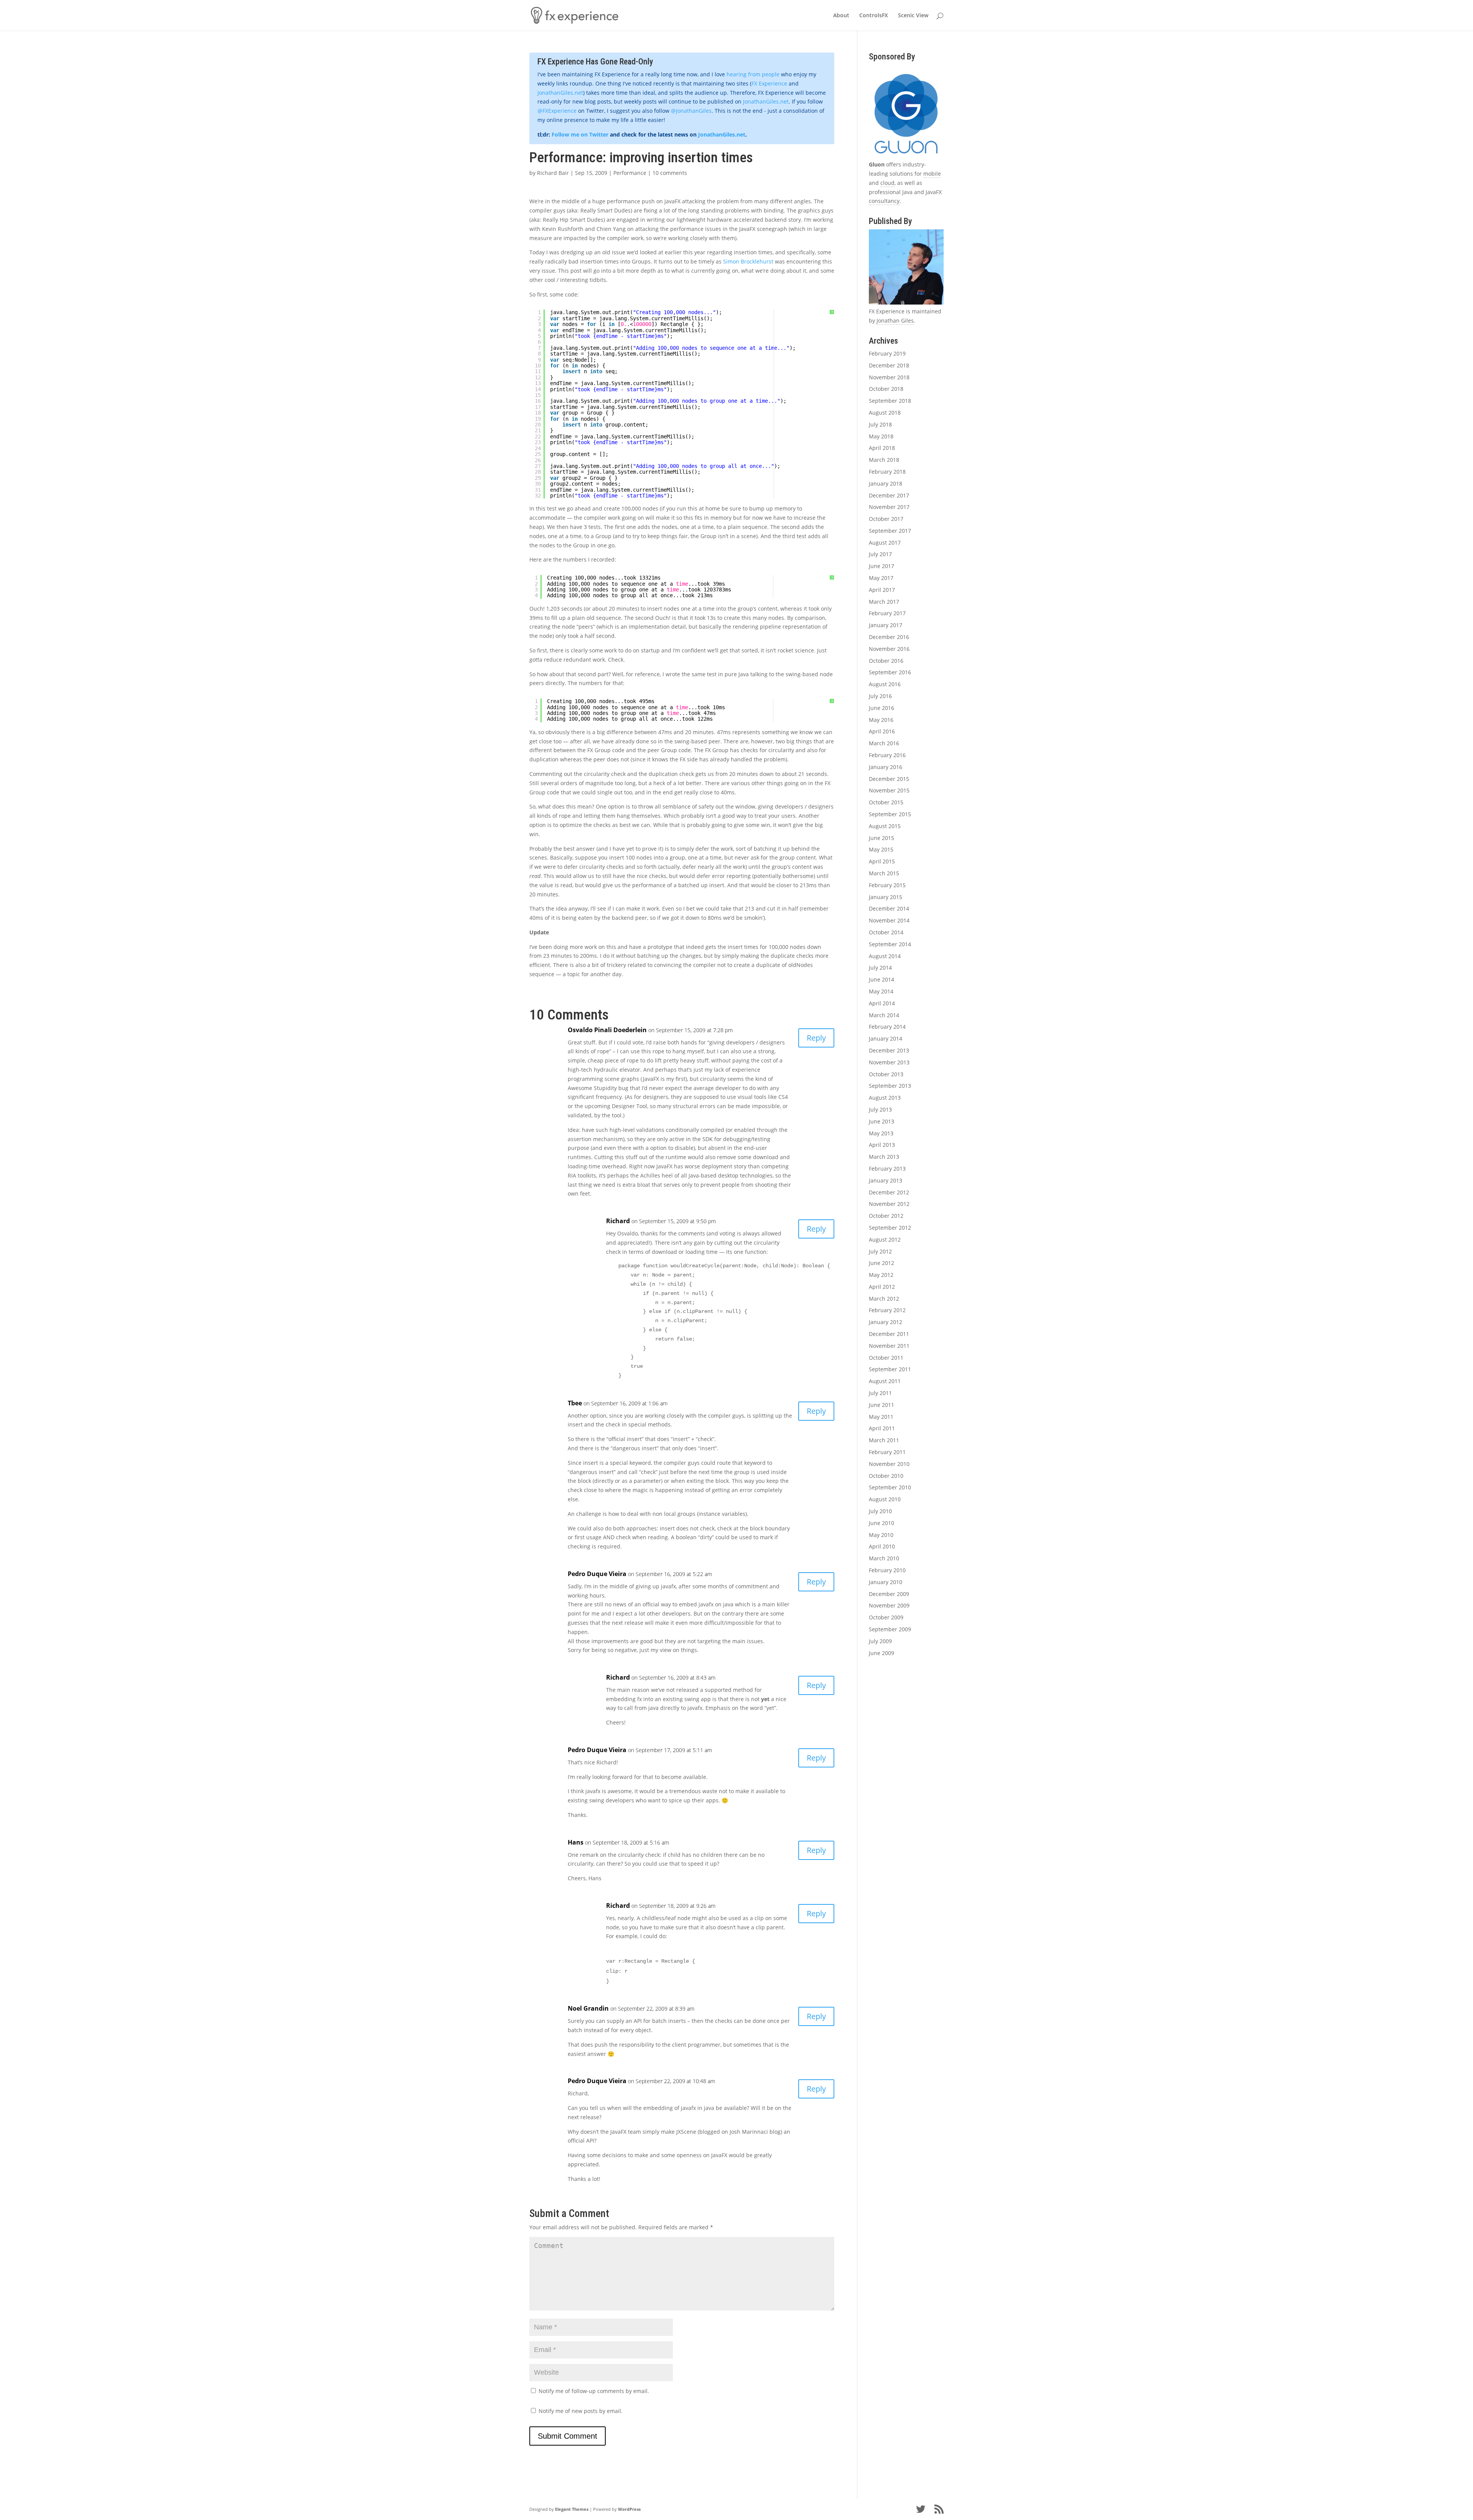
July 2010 (880, 1511)
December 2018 (889, 365)
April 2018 (882, 448)
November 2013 (889, 1062)
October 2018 (886, 389)
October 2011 (886, 1358)
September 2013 (890, 1086)
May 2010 (881, 1535)
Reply (816, 1038)
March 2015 (884, 873)
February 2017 (887, 613)
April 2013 (882, 1145)
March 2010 (884, 1558)
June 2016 (881, 708)
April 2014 (882, 1003)
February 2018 (887, 472)
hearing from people (753, 74)
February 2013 (887, 1169)
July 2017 (880, 554)
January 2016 (886, 767)
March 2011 (884, 1440)
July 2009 (880, 1641)
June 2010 (881, 1523)
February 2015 (887, 885)
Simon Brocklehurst (748, 261)
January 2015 (886, 897)
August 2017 (885, 543)
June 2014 (881, 979)
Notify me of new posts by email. (581, 2411)
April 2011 (882, 1428)
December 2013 (889, 1050)
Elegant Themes (572, 2509)
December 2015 (889, 779)
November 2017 (889, 507)
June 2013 (881, 1121)
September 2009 (890, 1629)
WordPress (629, 2509)
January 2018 (886, 483)
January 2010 (886, 1582)
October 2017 (886, 519)
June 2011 (881, 1405)
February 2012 (887, 1310)
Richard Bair (553, 173)
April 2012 (882, 1287)
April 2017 (882, 590)
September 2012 (890, 1228)
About (841, 16)
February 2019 (887, 353)
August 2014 (885, 956)
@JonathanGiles (691, 111)
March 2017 (884, 602)
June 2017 (881, 566)
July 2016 (880, 696)
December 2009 (889, 1594)
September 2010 (890, 1487)
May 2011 (881, 1417)
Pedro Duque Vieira (597, 1574)
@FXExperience (557, 111)
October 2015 (886, 802)
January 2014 (886, 1038)
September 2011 (890, 1369)
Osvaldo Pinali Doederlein (607, 1030)
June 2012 (881, 1263)
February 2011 (887, 1452)
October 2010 (886, 1476)
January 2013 (886, 1180)
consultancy (884, 201)
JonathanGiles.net (560, 93)
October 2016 (886, 661)
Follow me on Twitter (580, 134)
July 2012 (880, 1251)
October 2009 (886, 1617)
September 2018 (890, 401)
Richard (618, 1221)
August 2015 (885, 826)
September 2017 (890, 531)
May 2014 (881, 991)
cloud (887, 183)
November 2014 (889, 920)
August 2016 (885, 684)
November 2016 (889, 649)
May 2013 (881, 1133)
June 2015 (881, 838)
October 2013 (886, 1074)
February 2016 (887, 755)
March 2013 (884, 1157)
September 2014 (890, 944)
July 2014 (880, 968)
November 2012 (889, 1204)
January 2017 (886, 625)
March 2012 (884, 1299)
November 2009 (889, 1605)
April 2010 (882, 1546)
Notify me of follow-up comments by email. (594, 2391)
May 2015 (881, 849)
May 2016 (881, 720)
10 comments (670, 173)
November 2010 (889, 1464)
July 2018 (880, 424)
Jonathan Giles (895, 320)
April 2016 (882, 731)
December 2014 (889, 908)
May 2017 (881, 578)
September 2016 (890, 672)
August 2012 (885, 1239)
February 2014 (887, 1027)
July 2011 (880, 1393)
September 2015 (890, 814)
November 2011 (889, 1346)
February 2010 (887, 1570)
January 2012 (886, 1322)
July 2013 (880, 1109)
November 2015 (889, 790)
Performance (630, 173)
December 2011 (889, 1334)
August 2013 (885, 1098)
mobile (932, 174)
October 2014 (886, 932)
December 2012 (889, 1192)
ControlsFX (874, 16)
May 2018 (881, 436)
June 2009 (881, 1653)
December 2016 (889, 637)
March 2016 (884, 743)
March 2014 (884, 1015)
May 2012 (881, 1275)
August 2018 (885, 413)
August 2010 (885, 1499)
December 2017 (889, 495)
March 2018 (884, 460)
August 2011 (885, 1381)
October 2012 (886, 1216)
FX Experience (769, 83)
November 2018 (889, 377)
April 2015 (882, 861)
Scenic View (913, 16)
